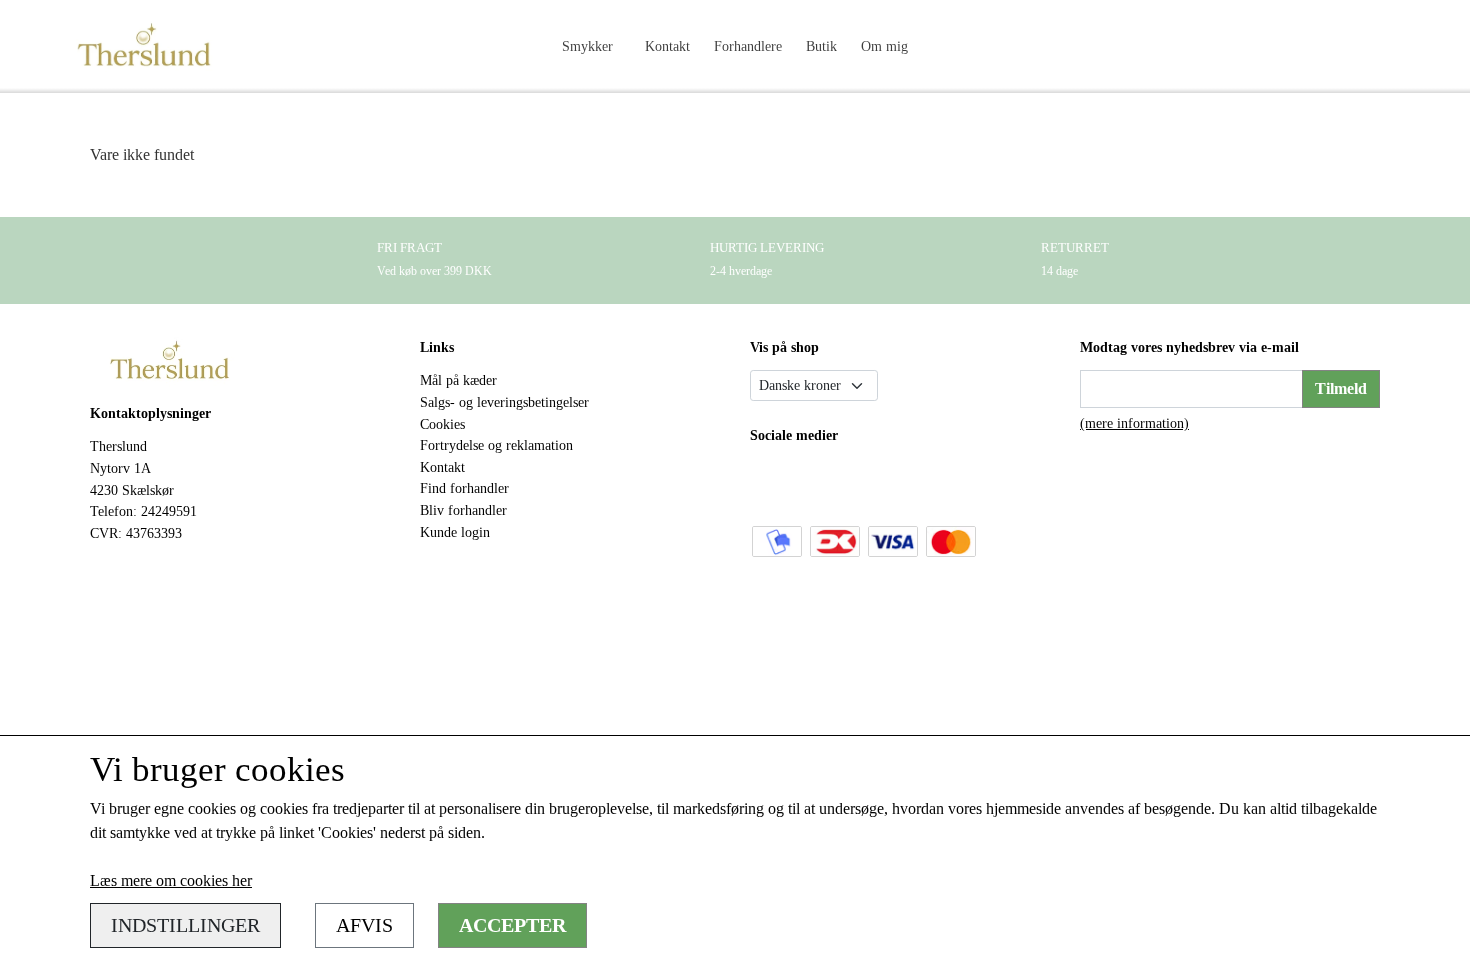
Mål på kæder (458, 380)
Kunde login (455, 532)
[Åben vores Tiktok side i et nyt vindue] (852, 480)
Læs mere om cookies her (171, 880)
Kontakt (667, 46)
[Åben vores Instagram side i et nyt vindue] (810, 480)
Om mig (884, 46)
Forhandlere (748, 46)
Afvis (364, 925)
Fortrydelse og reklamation (496, 445)
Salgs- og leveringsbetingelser (504, 402)
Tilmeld (1341, 388)
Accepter (512, 925)
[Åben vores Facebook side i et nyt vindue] (767, 480)
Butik (821, 46)
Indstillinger (185, 925)
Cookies (442, 424)
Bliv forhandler (463, 510)
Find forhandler (464, 488)
